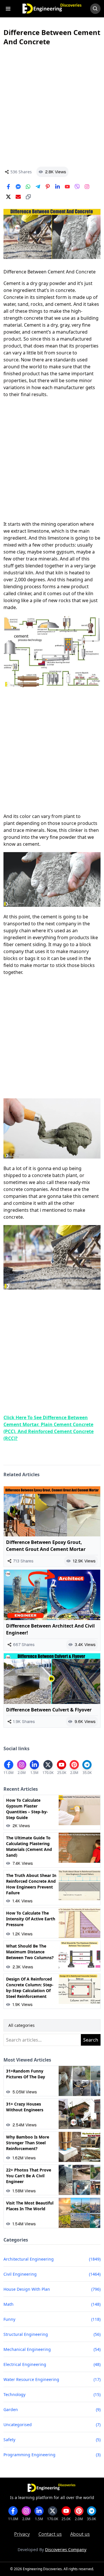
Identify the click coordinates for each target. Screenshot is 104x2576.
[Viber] (77, 187)
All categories (22, 2025)
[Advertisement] (52, 106)
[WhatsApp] (28, 187)
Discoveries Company (66, 2550)
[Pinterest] (48, 187)
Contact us (50, 2534)
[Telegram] (38, 187)
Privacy (22, 2534)
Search (91, 2040)
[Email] (18, 197)
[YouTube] (67, 187)
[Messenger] (18, 187)
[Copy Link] (28, 197)
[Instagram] (87, 187)
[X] (8, 197)
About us (80, 2534)
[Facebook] (8, 187)
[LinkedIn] (57, 187)
